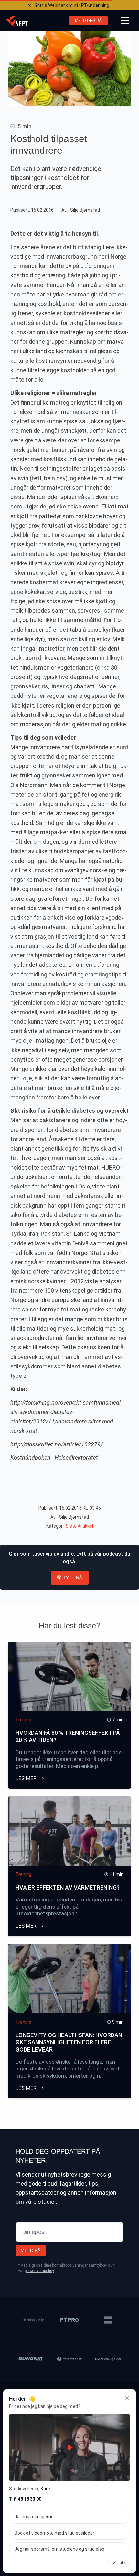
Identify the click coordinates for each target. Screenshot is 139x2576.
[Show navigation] (125, 21)
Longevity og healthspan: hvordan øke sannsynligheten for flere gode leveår (69, 2042)
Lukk (122, 2563)
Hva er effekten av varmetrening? (68, 1887)
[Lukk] (127, 2398)
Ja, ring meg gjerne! (35, 2517)
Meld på (31, 2250)
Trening (23, 1720)
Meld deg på (88, 21)
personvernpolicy (39, 2271)
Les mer (27, 1778)
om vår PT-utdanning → (75, 5)
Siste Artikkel (79, 1526)
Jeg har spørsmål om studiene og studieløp (59, 2549)
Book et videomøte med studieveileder (54, 2533)
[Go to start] (16, 21)
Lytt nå (73, 1578)
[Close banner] (29, 5)
